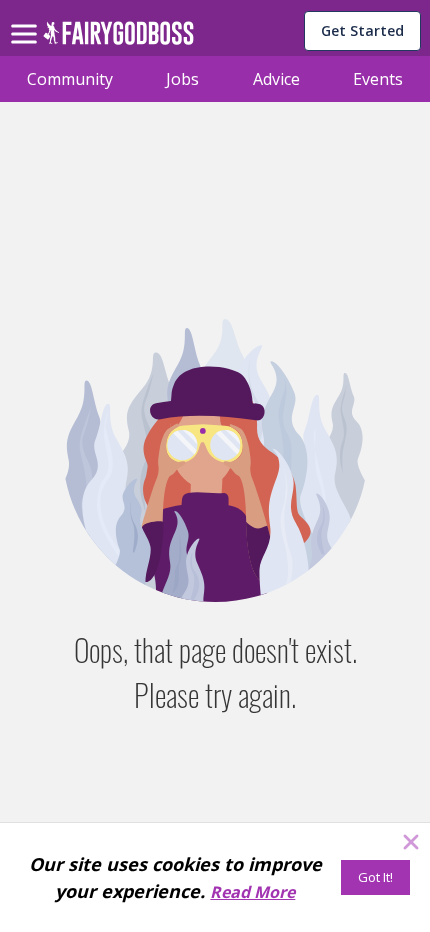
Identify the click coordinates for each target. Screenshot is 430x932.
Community (70, 79)
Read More (252, 892)
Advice (276, 79)
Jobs (182, 79)
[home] (118, 38)
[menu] (27, 18)
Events (378, 79)
